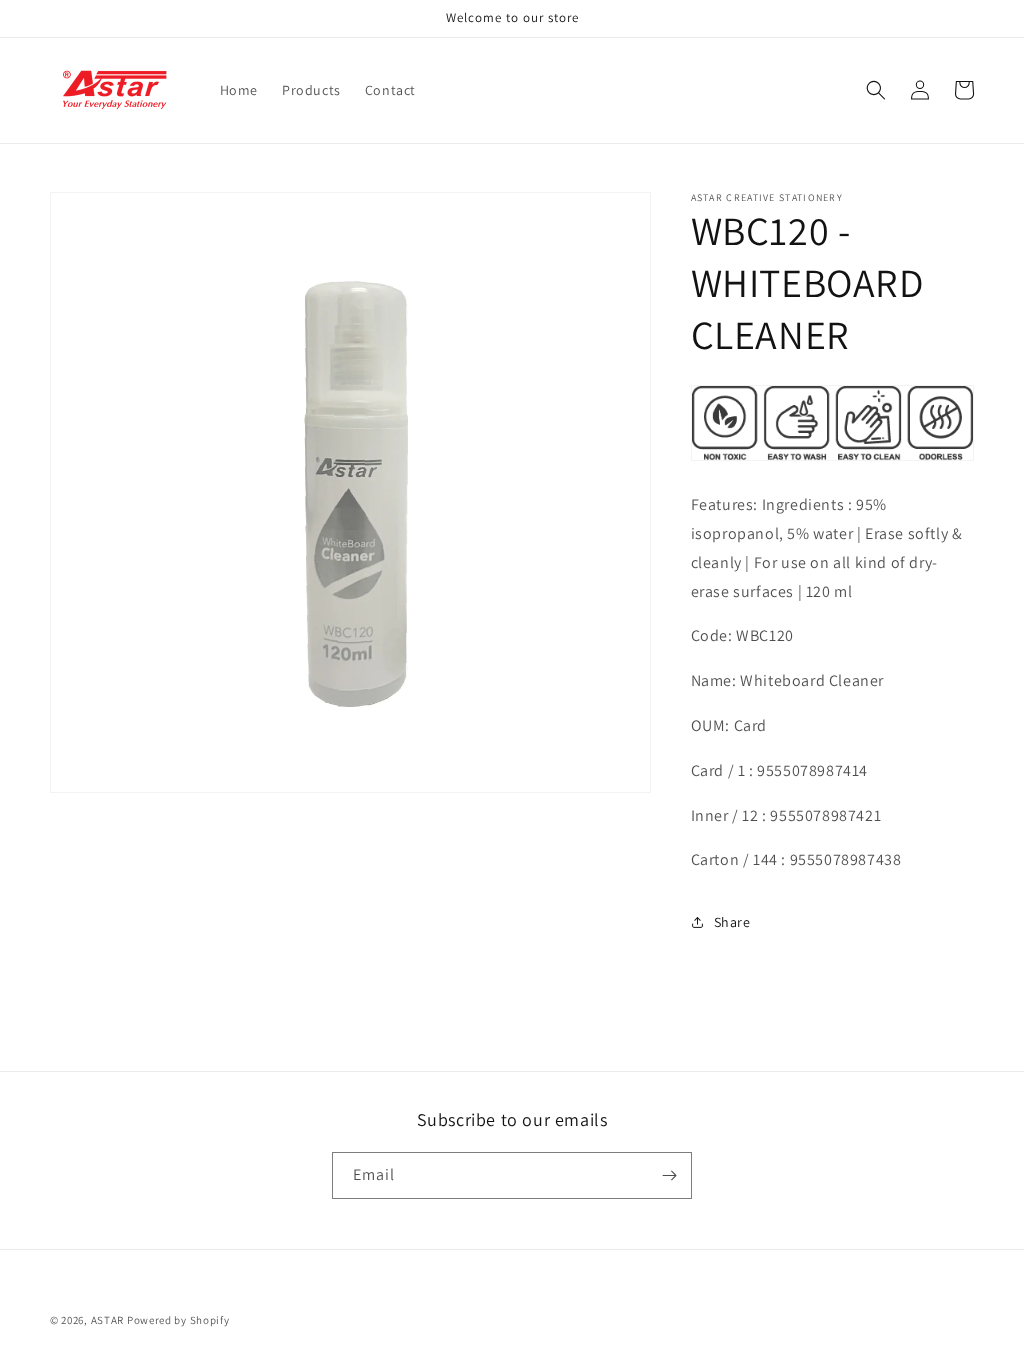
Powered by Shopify (178, 1320)
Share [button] (732, 922)
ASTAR (108, 1320)
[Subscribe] (669, 1175)
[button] (876, 90)
